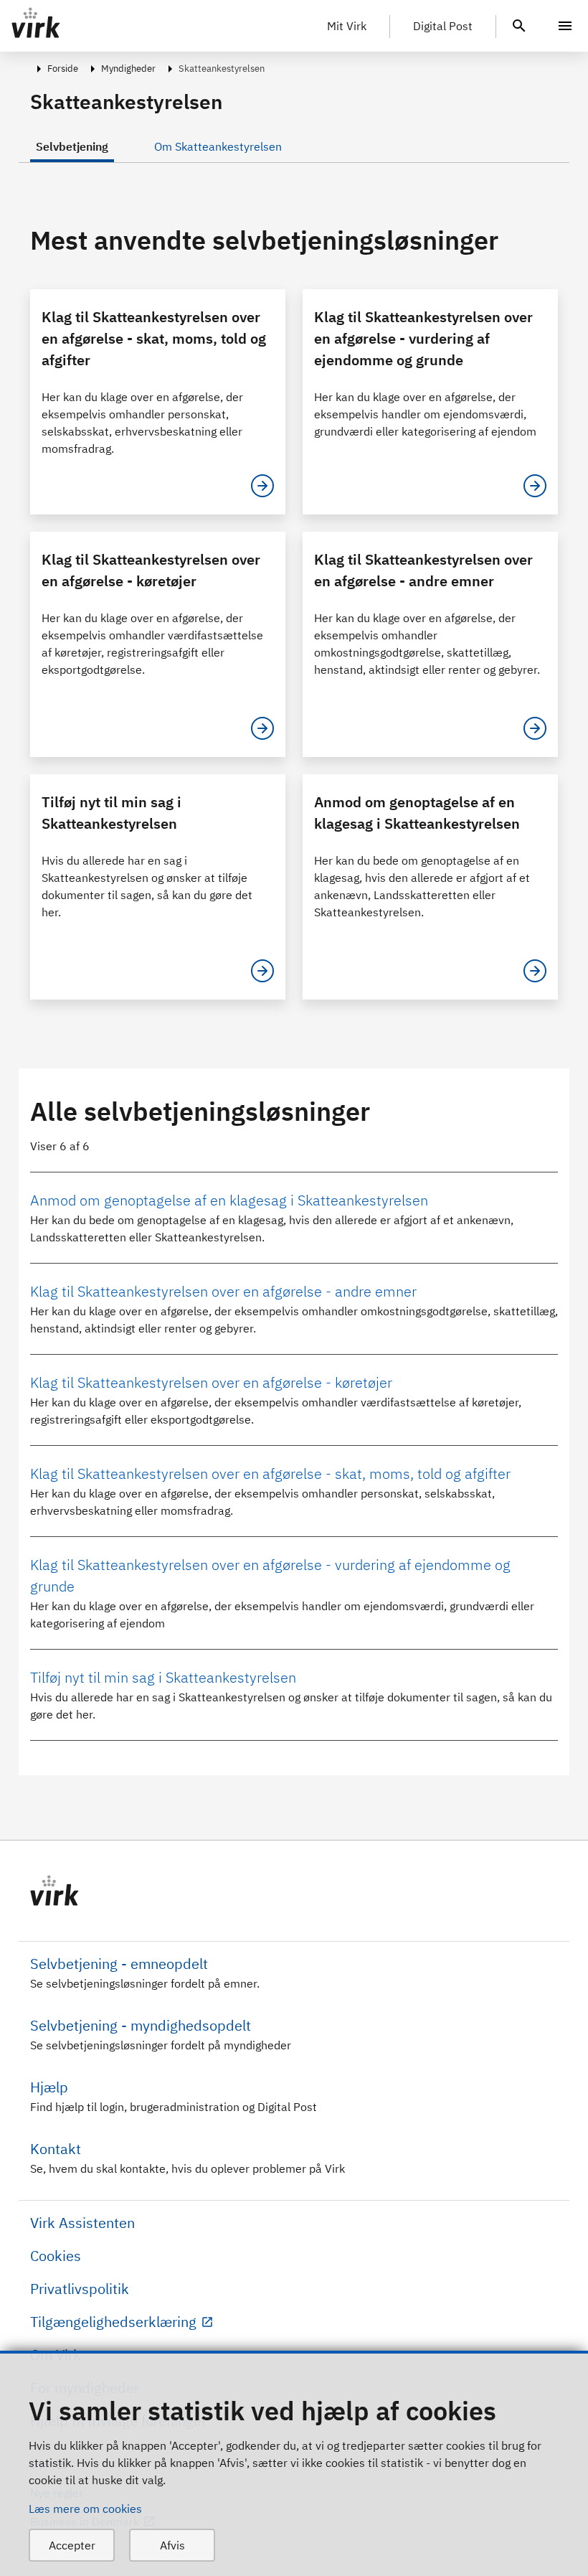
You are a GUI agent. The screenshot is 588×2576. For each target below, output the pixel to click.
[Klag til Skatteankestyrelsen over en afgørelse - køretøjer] (262, 728)
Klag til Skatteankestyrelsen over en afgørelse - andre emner (223, 1291)
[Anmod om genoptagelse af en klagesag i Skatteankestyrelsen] (535, 971)
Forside (63, 69)
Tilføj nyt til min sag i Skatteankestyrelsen (163, 1677)
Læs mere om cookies (85, 2509)
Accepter (72, 2545)
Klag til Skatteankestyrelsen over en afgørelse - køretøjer (211, 1382)
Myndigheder (128, 69)
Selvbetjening (72, 146)
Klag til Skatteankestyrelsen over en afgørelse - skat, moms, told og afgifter (270, 1473)
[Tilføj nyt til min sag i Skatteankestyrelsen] (262, 971)
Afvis (172, 2545)
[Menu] (565, 26)
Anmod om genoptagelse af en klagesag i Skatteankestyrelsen (229, 1200)
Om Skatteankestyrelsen (218, 146)
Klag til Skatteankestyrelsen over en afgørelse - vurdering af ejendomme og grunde (270, 1575)
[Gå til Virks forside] (294, 1891)
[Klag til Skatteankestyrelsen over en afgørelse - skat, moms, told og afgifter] (262, 486)
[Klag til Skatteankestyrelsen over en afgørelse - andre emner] (535, 728)
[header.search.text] (519, 24)
